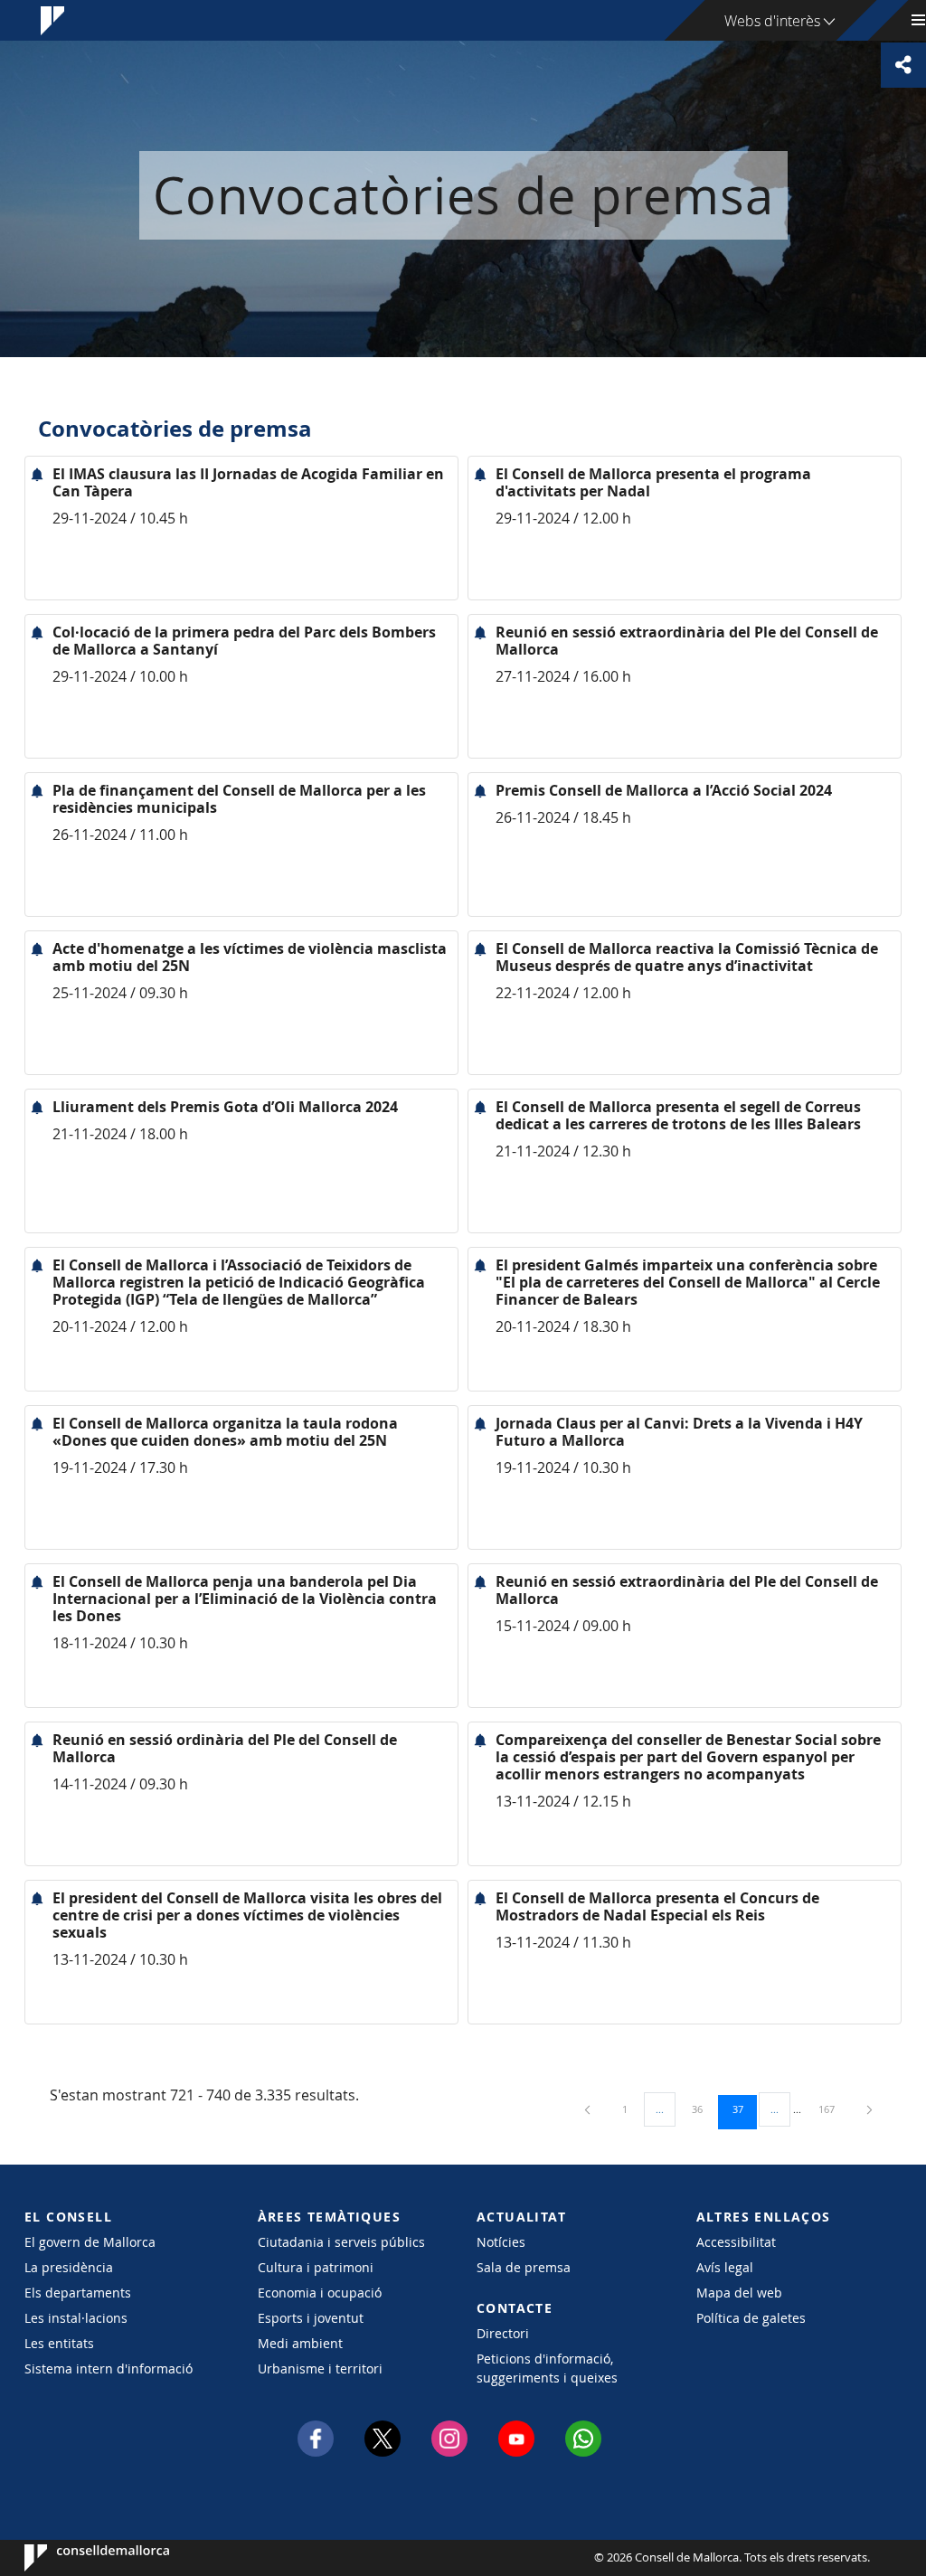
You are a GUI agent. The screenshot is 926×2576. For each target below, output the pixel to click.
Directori (503, 2333)
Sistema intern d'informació (109, 2368)
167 (833, 2109)
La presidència (69, 2267)
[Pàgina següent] (869, 2109)
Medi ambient (300, 2343)
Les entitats (59, 2343)
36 (704, 2109)
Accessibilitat (736, 2242)
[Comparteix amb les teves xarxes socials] (903, 65)
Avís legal (725, 2267)
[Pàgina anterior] (589, 2109)
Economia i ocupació (320, 2293)
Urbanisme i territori (320, 2368)
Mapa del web (739, 2293)
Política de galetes (751, 2318)
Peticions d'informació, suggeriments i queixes (547, 2368)
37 (744, 2109)
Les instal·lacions (76, 2318)
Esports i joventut (311, 2318)
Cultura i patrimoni (316, 2267)
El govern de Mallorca (90, 2242)
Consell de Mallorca (79, 2558)
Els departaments (78, 2293)
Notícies (501, 2242)
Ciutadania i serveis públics (341, 2242)
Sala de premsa (524, 2267)
